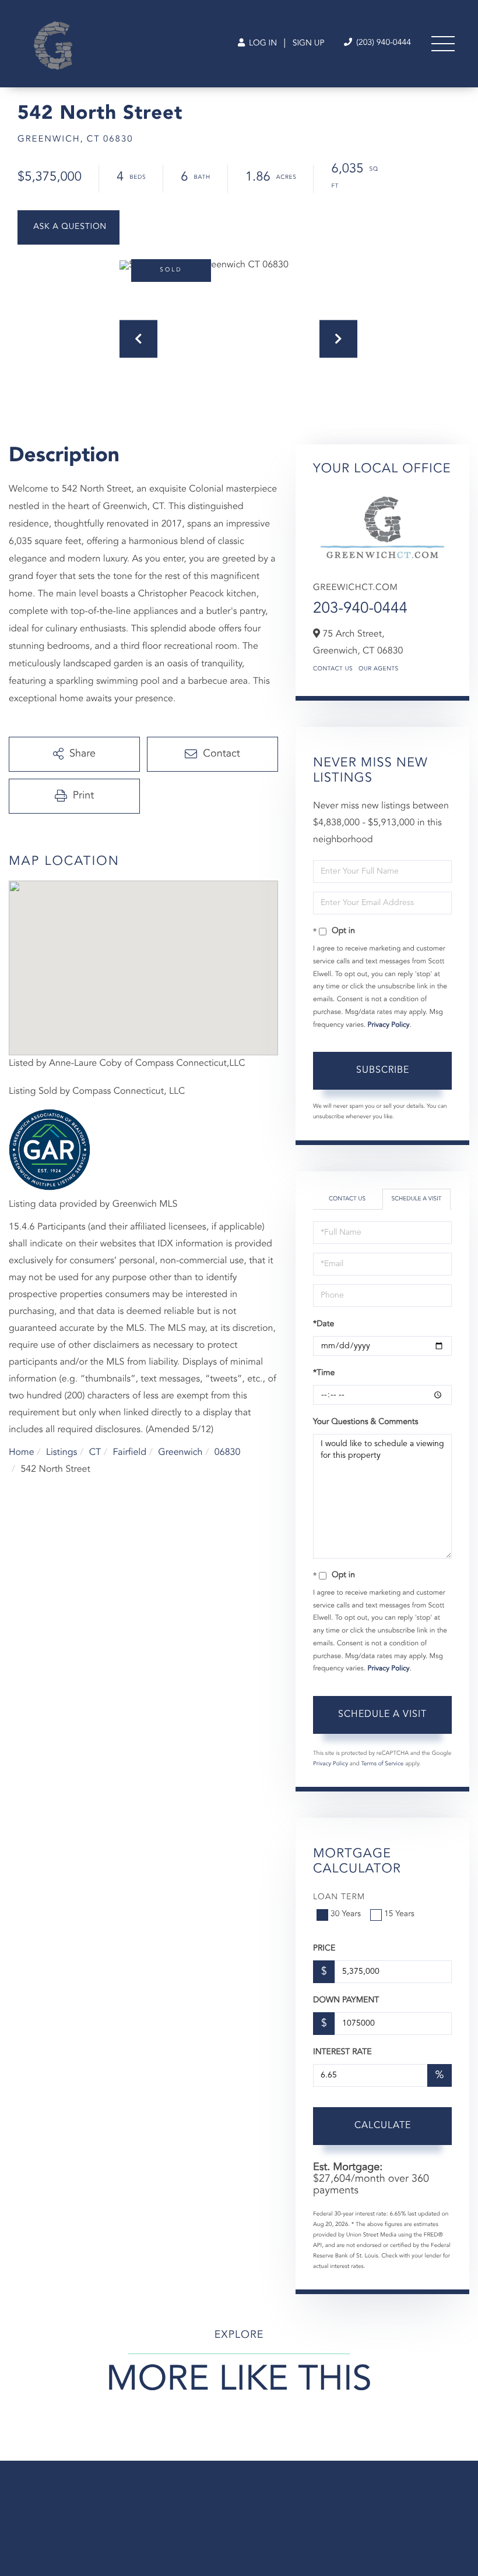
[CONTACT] (68, 227)
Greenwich (180, 1453)
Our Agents (379, 669)
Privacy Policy (389, 1025)
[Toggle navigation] (443, 44)
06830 (227, 1453)
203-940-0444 (360, 609)
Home (22, 1453)
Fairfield (129, 1453)
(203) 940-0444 (382, 43)
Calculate (383, 2126)
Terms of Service (382, 1764)
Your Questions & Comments (365, 1422)
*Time (324, 1373)
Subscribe (383, 1070)
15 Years (399, 1914)
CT (95, 1453)
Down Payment (346, 2001)
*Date (324, 1324)
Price (324, 1949)
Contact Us (333, 669)
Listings (61, 1453)
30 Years (346, 1914)
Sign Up (309, 44)
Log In (262, 44)
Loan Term (339, 1897)
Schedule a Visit (416, 1199)
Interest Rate (342, 2052)
